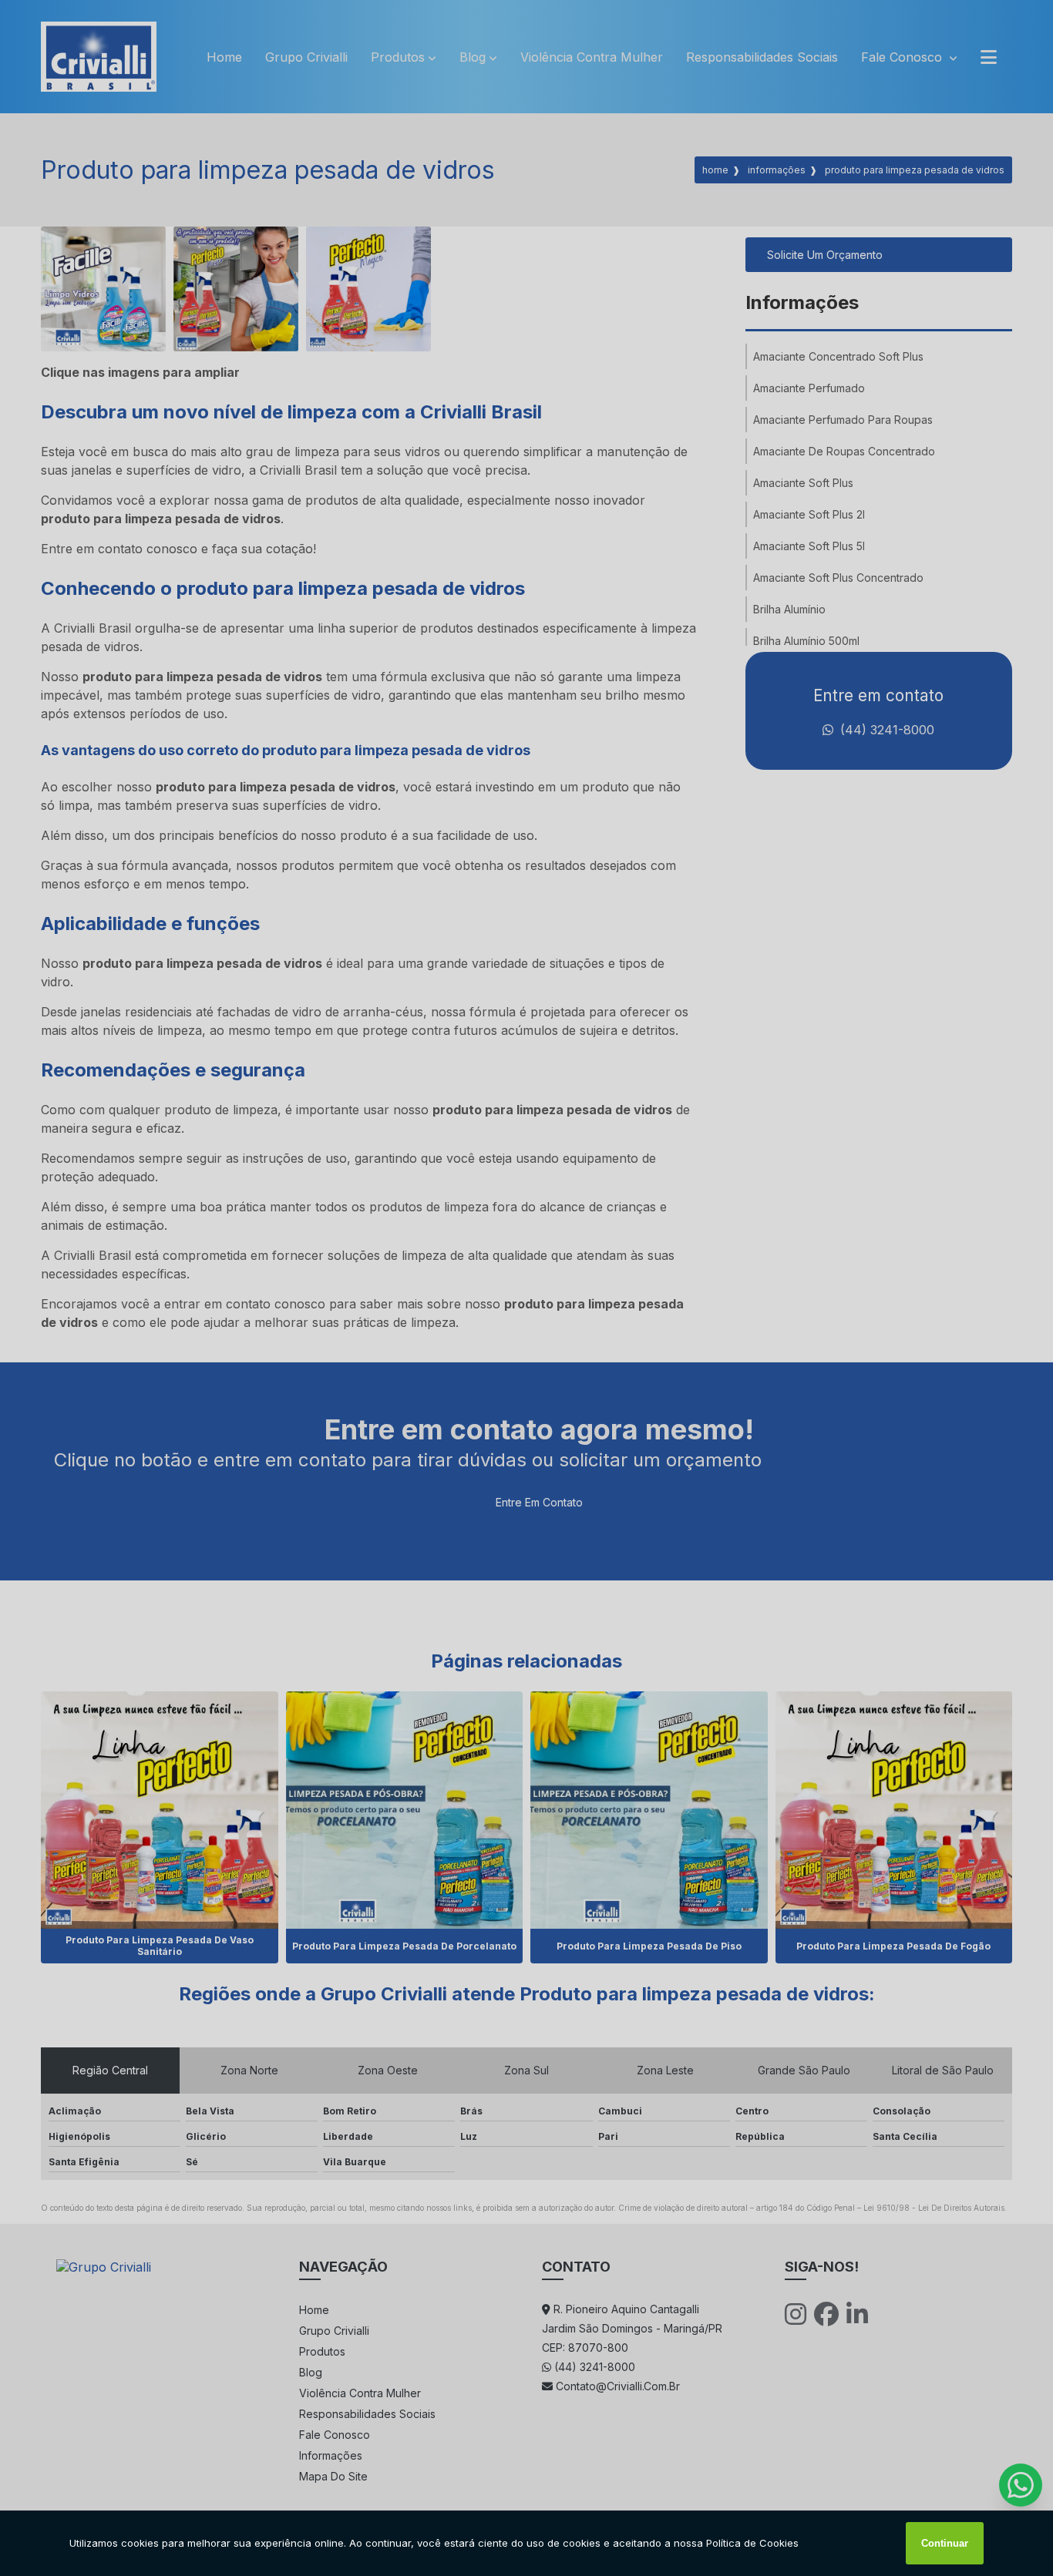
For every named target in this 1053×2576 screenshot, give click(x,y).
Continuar (945, 2543)
